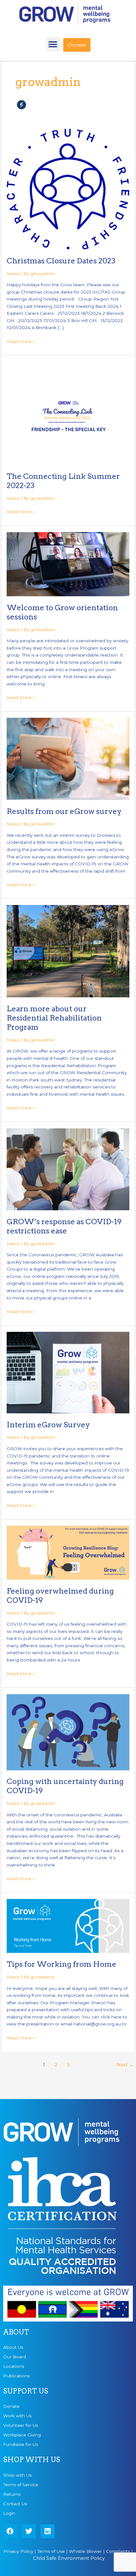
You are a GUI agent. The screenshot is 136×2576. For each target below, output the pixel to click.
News (13, 274)
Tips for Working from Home (62, 1964)
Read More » (21, 341)
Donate (11, 2406)
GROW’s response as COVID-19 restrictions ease (64, 1226)
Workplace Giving (22, 2435)
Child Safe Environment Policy (69, 2558)
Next (125, 2065)
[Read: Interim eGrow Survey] (68, 1372)
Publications (16, 2376)
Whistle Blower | (87, 2551)
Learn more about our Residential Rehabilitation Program (54, 1018)
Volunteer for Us (21, 2425)
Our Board (15, 2357)
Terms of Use (51, 2551)
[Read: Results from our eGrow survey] (68, 758)
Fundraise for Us (21, 2444)
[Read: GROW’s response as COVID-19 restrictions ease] (68, 1169)
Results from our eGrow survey (64, 811)
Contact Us (15, 2504)
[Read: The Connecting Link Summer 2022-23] (68, 413)
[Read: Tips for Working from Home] (68, 1925)
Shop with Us (17, 2475)
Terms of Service (21, 2485)
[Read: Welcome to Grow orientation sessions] (68, 564)
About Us (13, 2347)
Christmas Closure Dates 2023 (61, 261)
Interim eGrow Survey (48, 1425)
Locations (14, 2366)
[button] (53, 44)
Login (9, 2513)
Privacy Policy (18, 2551)
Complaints (118, 2551)
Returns (12, 2494)
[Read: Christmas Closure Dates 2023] (68, 189)
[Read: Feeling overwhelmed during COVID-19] (68, 1552)
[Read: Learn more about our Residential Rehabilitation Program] (68, 951)
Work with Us (17, 2416)
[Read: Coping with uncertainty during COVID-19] (68, 1732)
